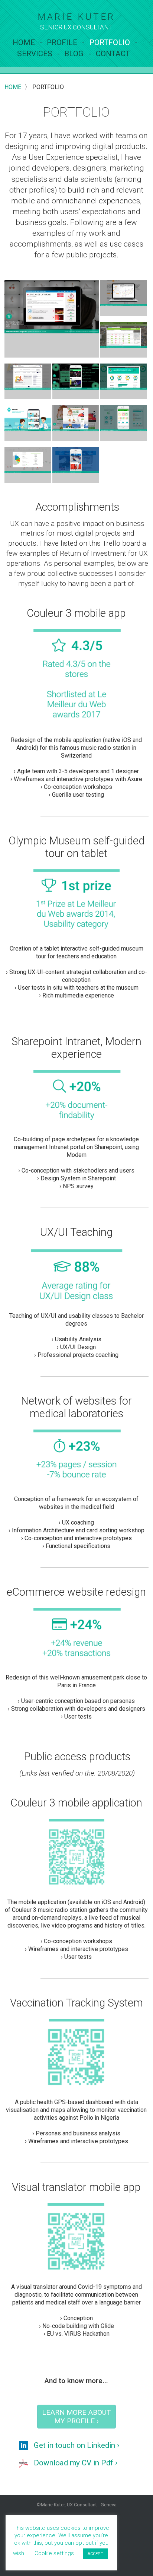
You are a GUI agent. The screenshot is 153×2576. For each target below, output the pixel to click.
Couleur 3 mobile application (76, 1803)
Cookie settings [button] (54, 2553)
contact (113, 54)
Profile (62, 42)
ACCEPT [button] (95, 2554)
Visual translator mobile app (76, 2187)
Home (24, 42)
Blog (74, 54)
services (35, 54)
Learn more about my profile (76, 2417)
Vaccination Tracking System (76, 2003)
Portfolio (110, 42)
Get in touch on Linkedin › (76, 2445)
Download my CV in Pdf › (76, 2463)
